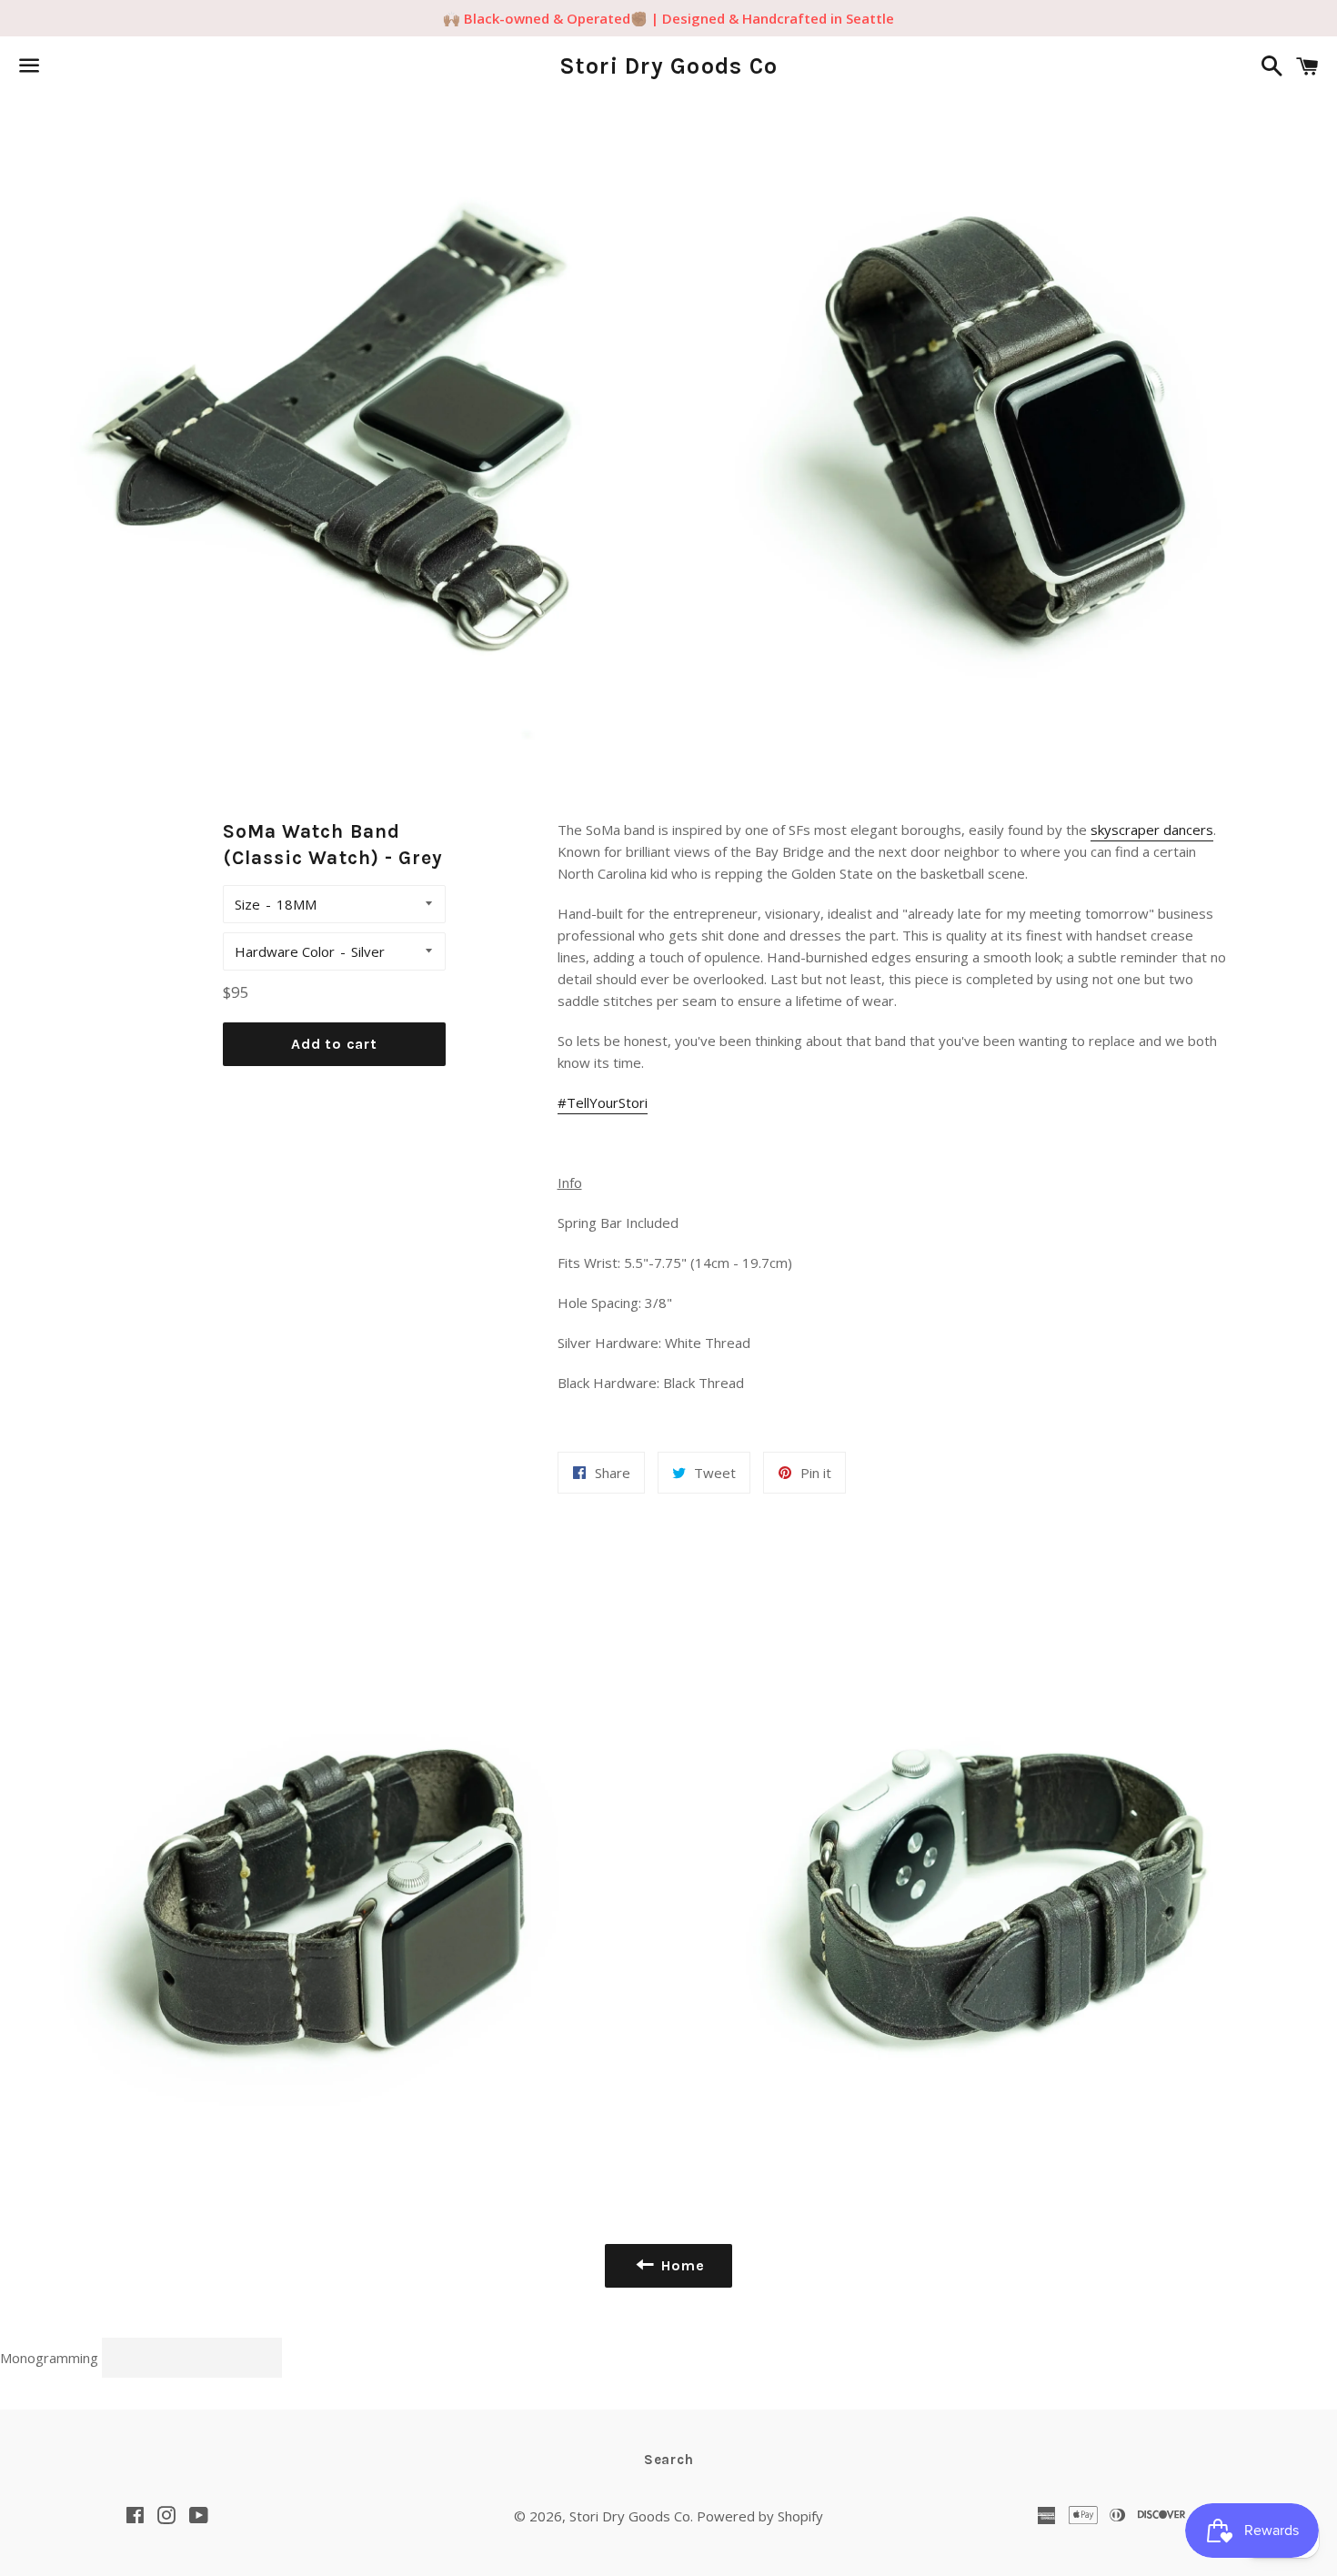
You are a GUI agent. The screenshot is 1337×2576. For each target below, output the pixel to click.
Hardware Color (285, 951)
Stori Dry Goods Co (669, 66)
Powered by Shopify (760, 2516)
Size (247, 904)
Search (669, 2460)
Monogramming (51, 2358)
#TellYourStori (603, 1102)
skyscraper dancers (1152, 830)
